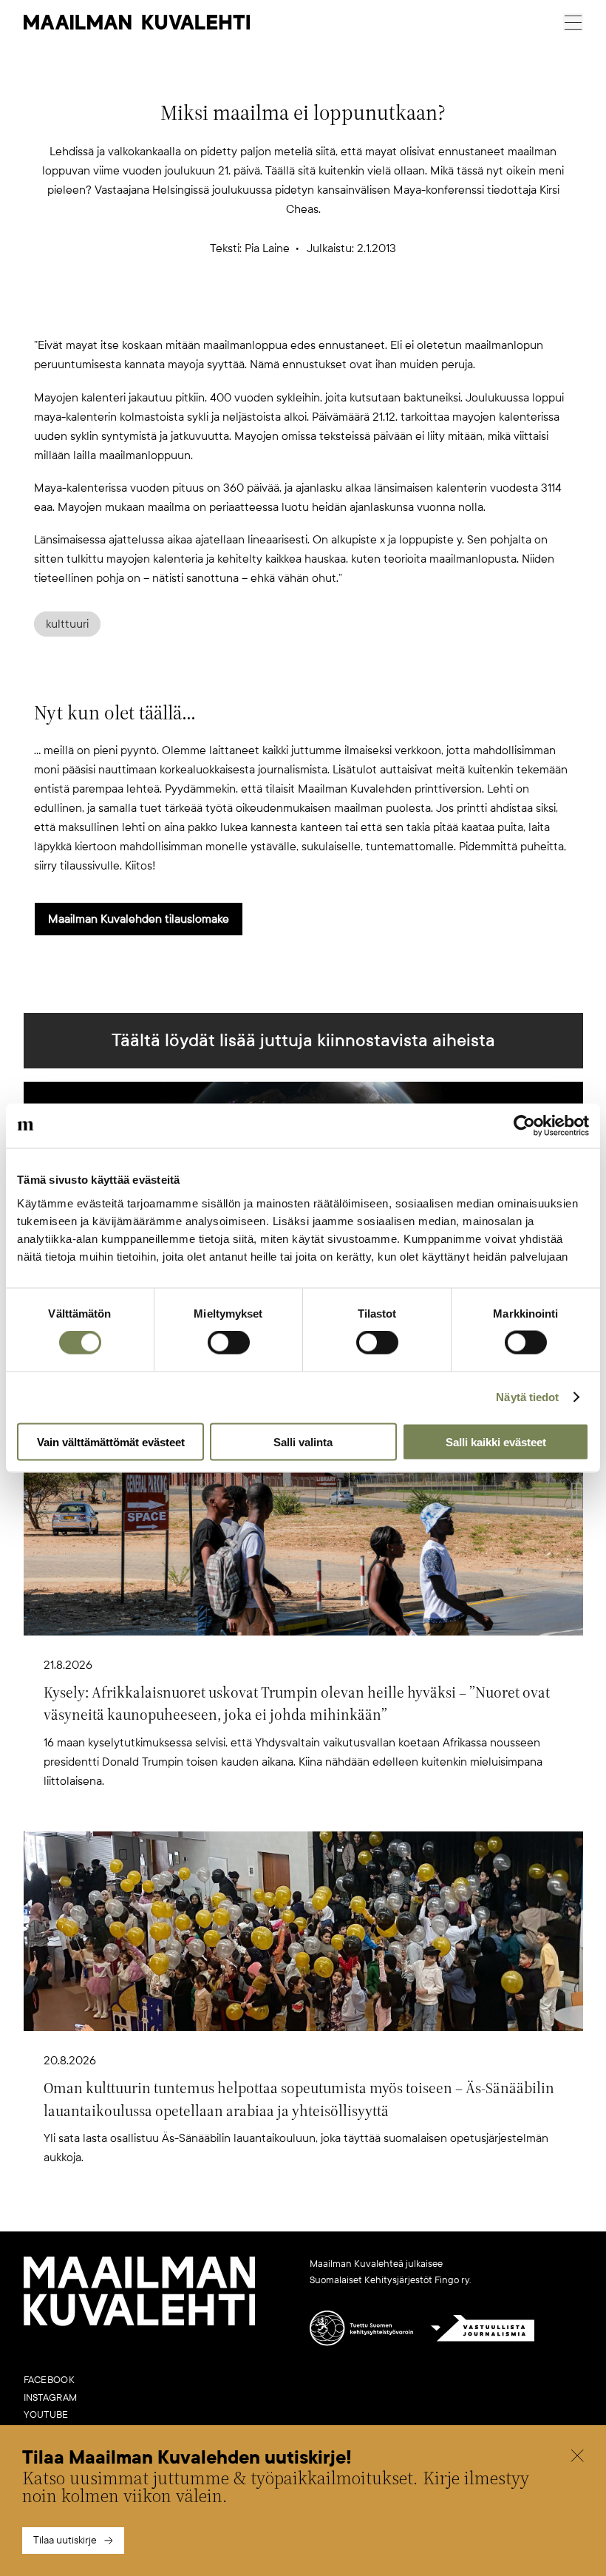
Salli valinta (303, 1441)
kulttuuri (67, 624)
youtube (46, 2415)
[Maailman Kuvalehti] (140, 2323)
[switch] (229, 1343)
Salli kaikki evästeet (496, 1441)
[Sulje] (577, 2458)
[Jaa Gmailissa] (279, 311)
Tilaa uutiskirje (65, 2540)
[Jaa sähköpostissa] (374, 311)
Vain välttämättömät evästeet (111, 1441)
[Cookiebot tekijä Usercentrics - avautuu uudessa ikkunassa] (524, 1126)
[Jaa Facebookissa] (327, 311)
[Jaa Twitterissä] (232, 311)
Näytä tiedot (527, 1397)
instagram (51, 2398)
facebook (49, 2380)
